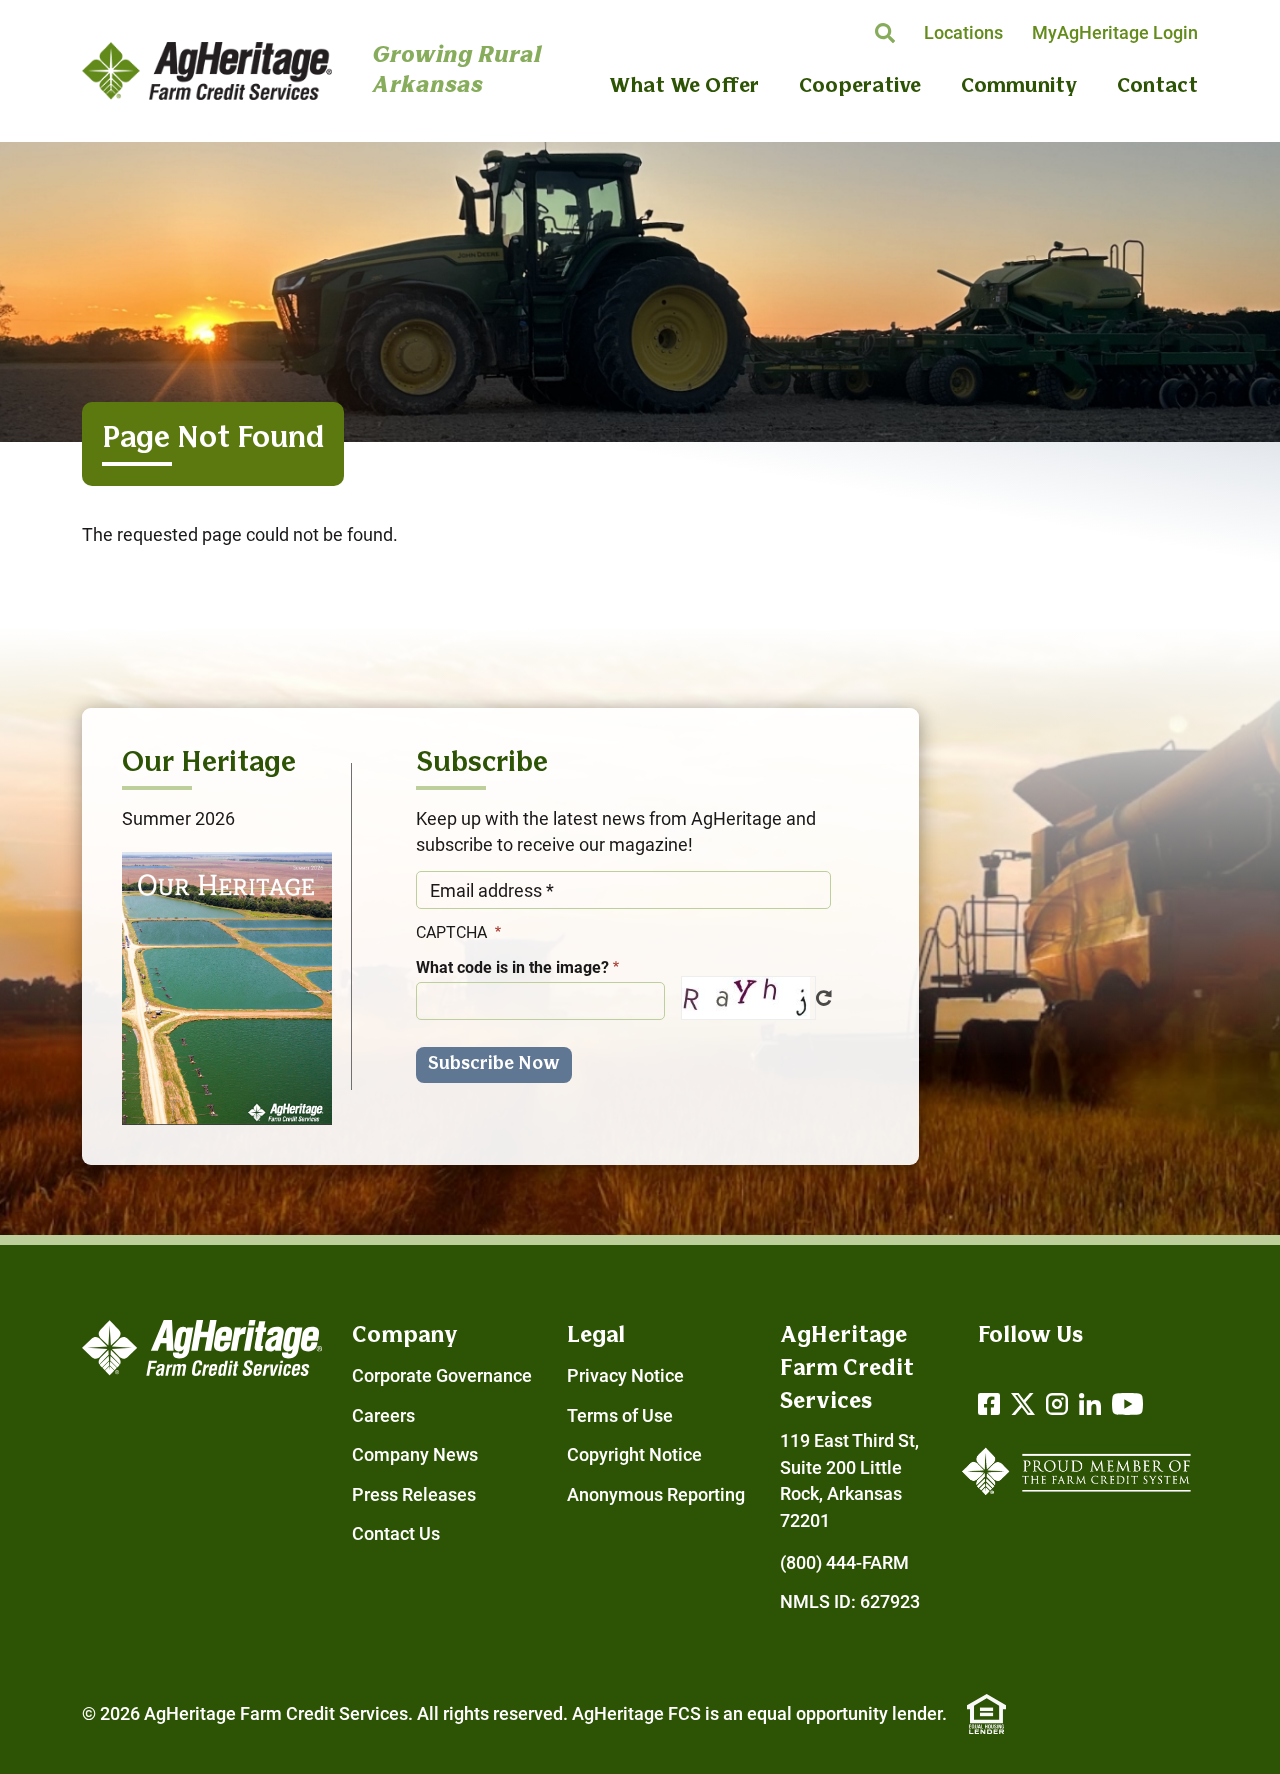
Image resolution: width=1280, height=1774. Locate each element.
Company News (415, 1455)
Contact (1157, 87)
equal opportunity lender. (847, 1714)
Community (1019, 87)
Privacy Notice (625, 1376)
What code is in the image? (512, 967)
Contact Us (396, 1534)
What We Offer (684, 87)
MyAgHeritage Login (1115, 33)
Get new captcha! (824, 998)
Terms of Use (620, 1416)
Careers (383, 1416)
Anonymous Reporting (656, 1495)
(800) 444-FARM (844, 1563)
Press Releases (414, 1495)
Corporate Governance (442, 1376)
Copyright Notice (634, 1455)
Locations (963, 33)
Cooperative (860, 87)
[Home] (207, 71)
